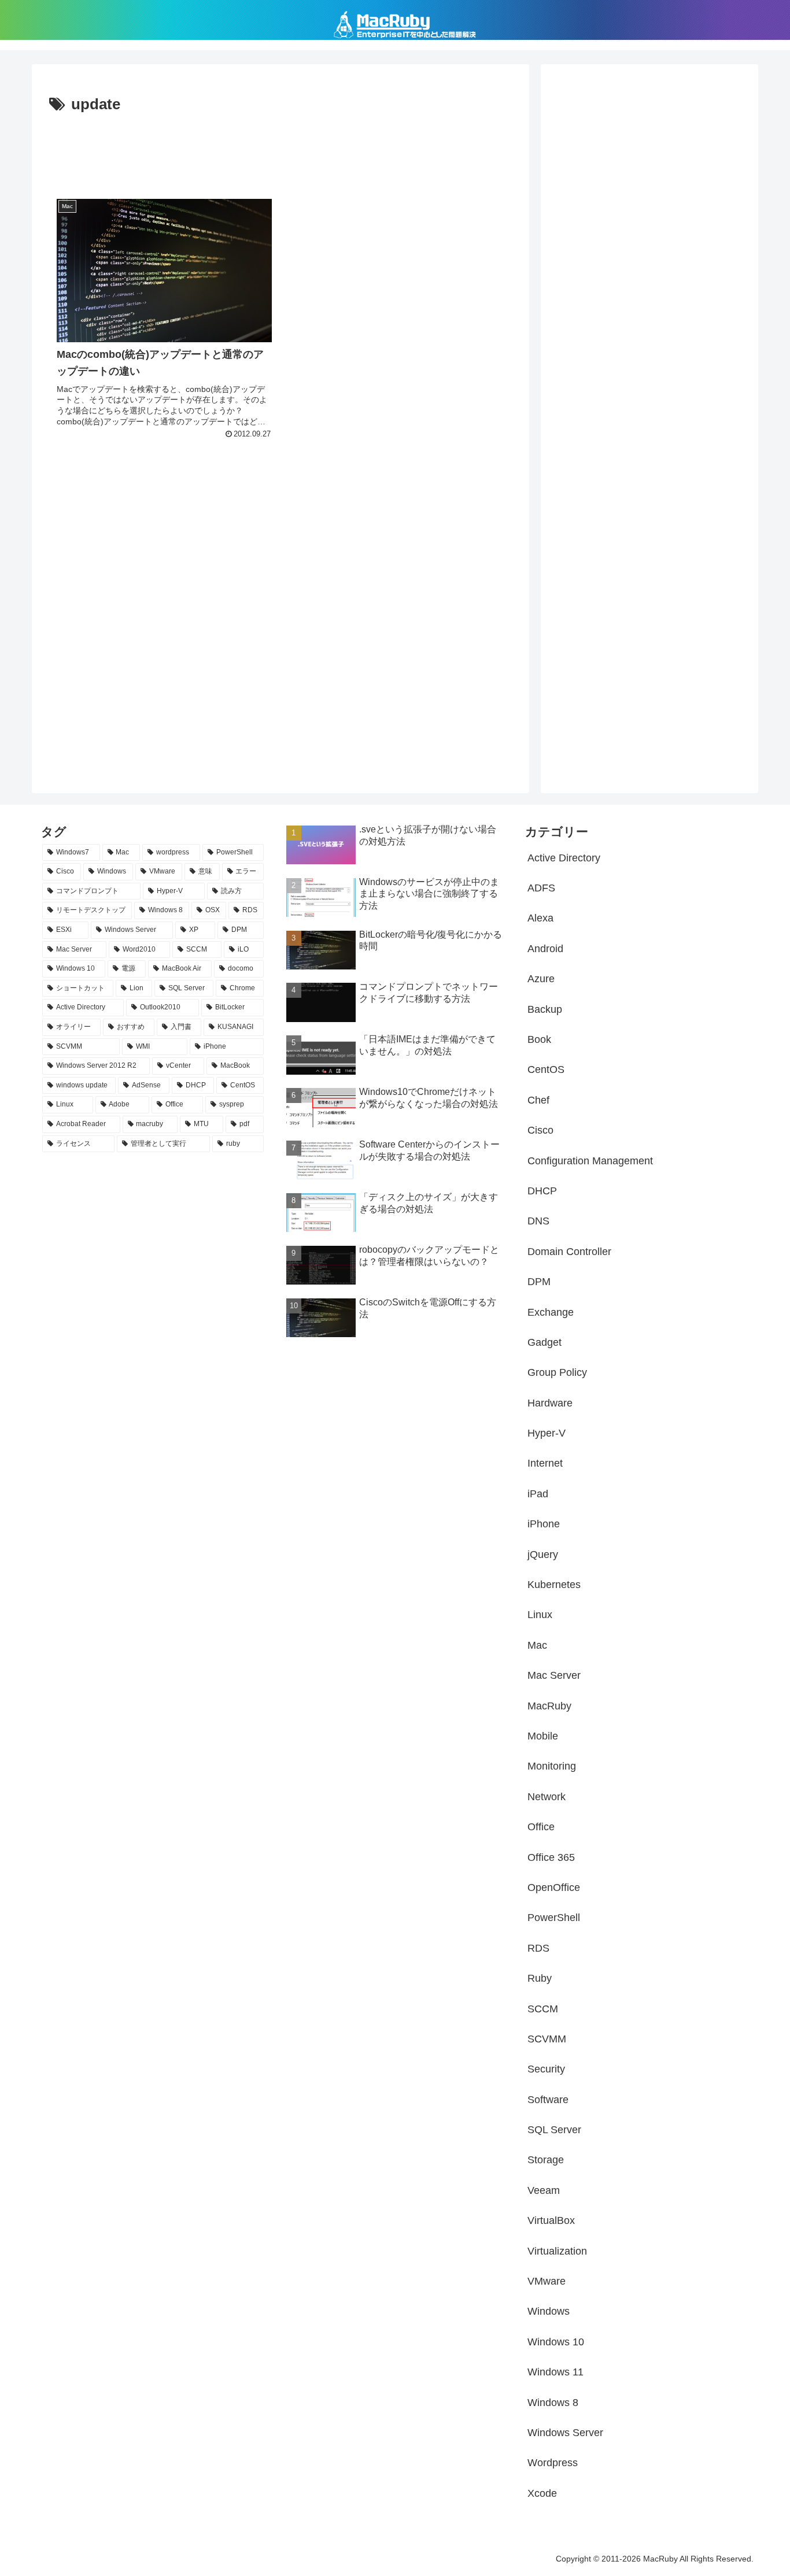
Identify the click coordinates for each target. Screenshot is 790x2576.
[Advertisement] (280, 150)
